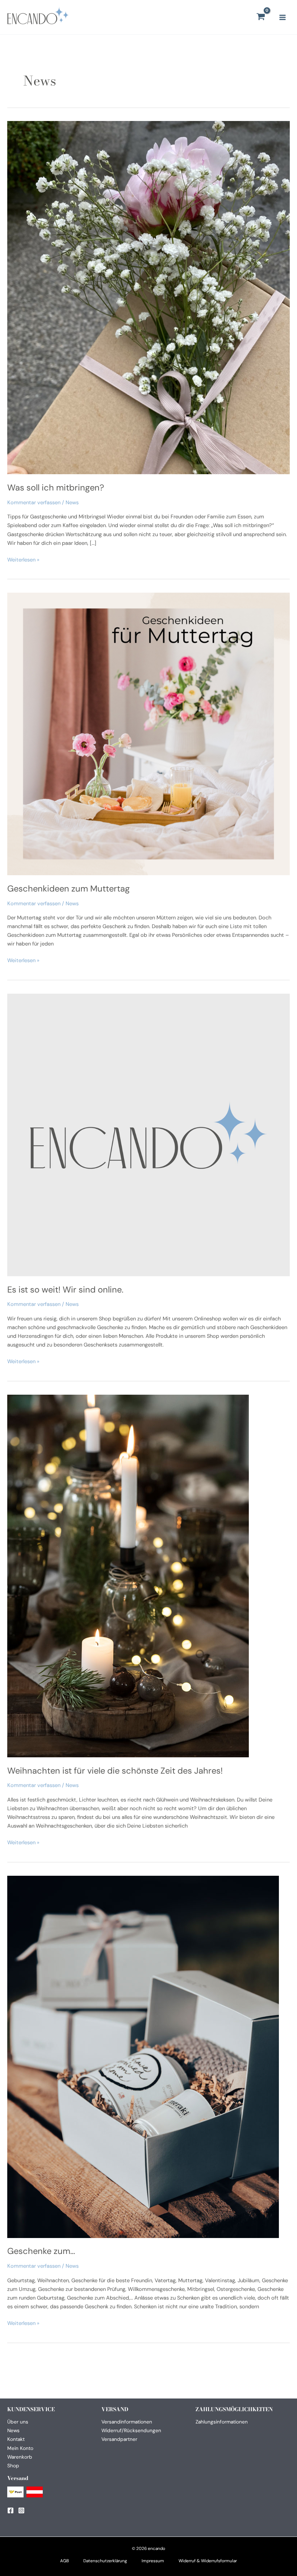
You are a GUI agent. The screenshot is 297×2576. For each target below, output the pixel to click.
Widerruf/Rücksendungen (131, 2430)
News (72, 503)
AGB (64, 2561)
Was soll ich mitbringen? (56, 487)
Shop (13, 2466)
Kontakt (16, 2439)
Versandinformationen (127, 2422)
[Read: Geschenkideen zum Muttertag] (148, 734)
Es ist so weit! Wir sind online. (65, 1289)
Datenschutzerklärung (105, 2561)
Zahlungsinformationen (222, 2422)
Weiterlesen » (23, 560)
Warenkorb (20, 2457)
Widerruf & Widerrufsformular (208, 2561)
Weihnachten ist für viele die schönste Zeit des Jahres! (115, 1771)
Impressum (153, 2561)
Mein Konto (20, 2448)
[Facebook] (11, 2510)
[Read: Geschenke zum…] (143, 2056)
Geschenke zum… (41, 2251)
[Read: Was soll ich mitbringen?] (148, 297)
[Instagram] (21, 2510)
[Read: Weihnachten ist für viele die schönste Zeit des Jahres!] (128, 1576)
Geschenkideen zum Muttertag (68, 888)
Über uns (18, 2422)
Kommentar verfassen (34, 503)
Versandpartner (119, 2439)
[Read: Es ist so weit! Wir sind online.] (148, 1135)
